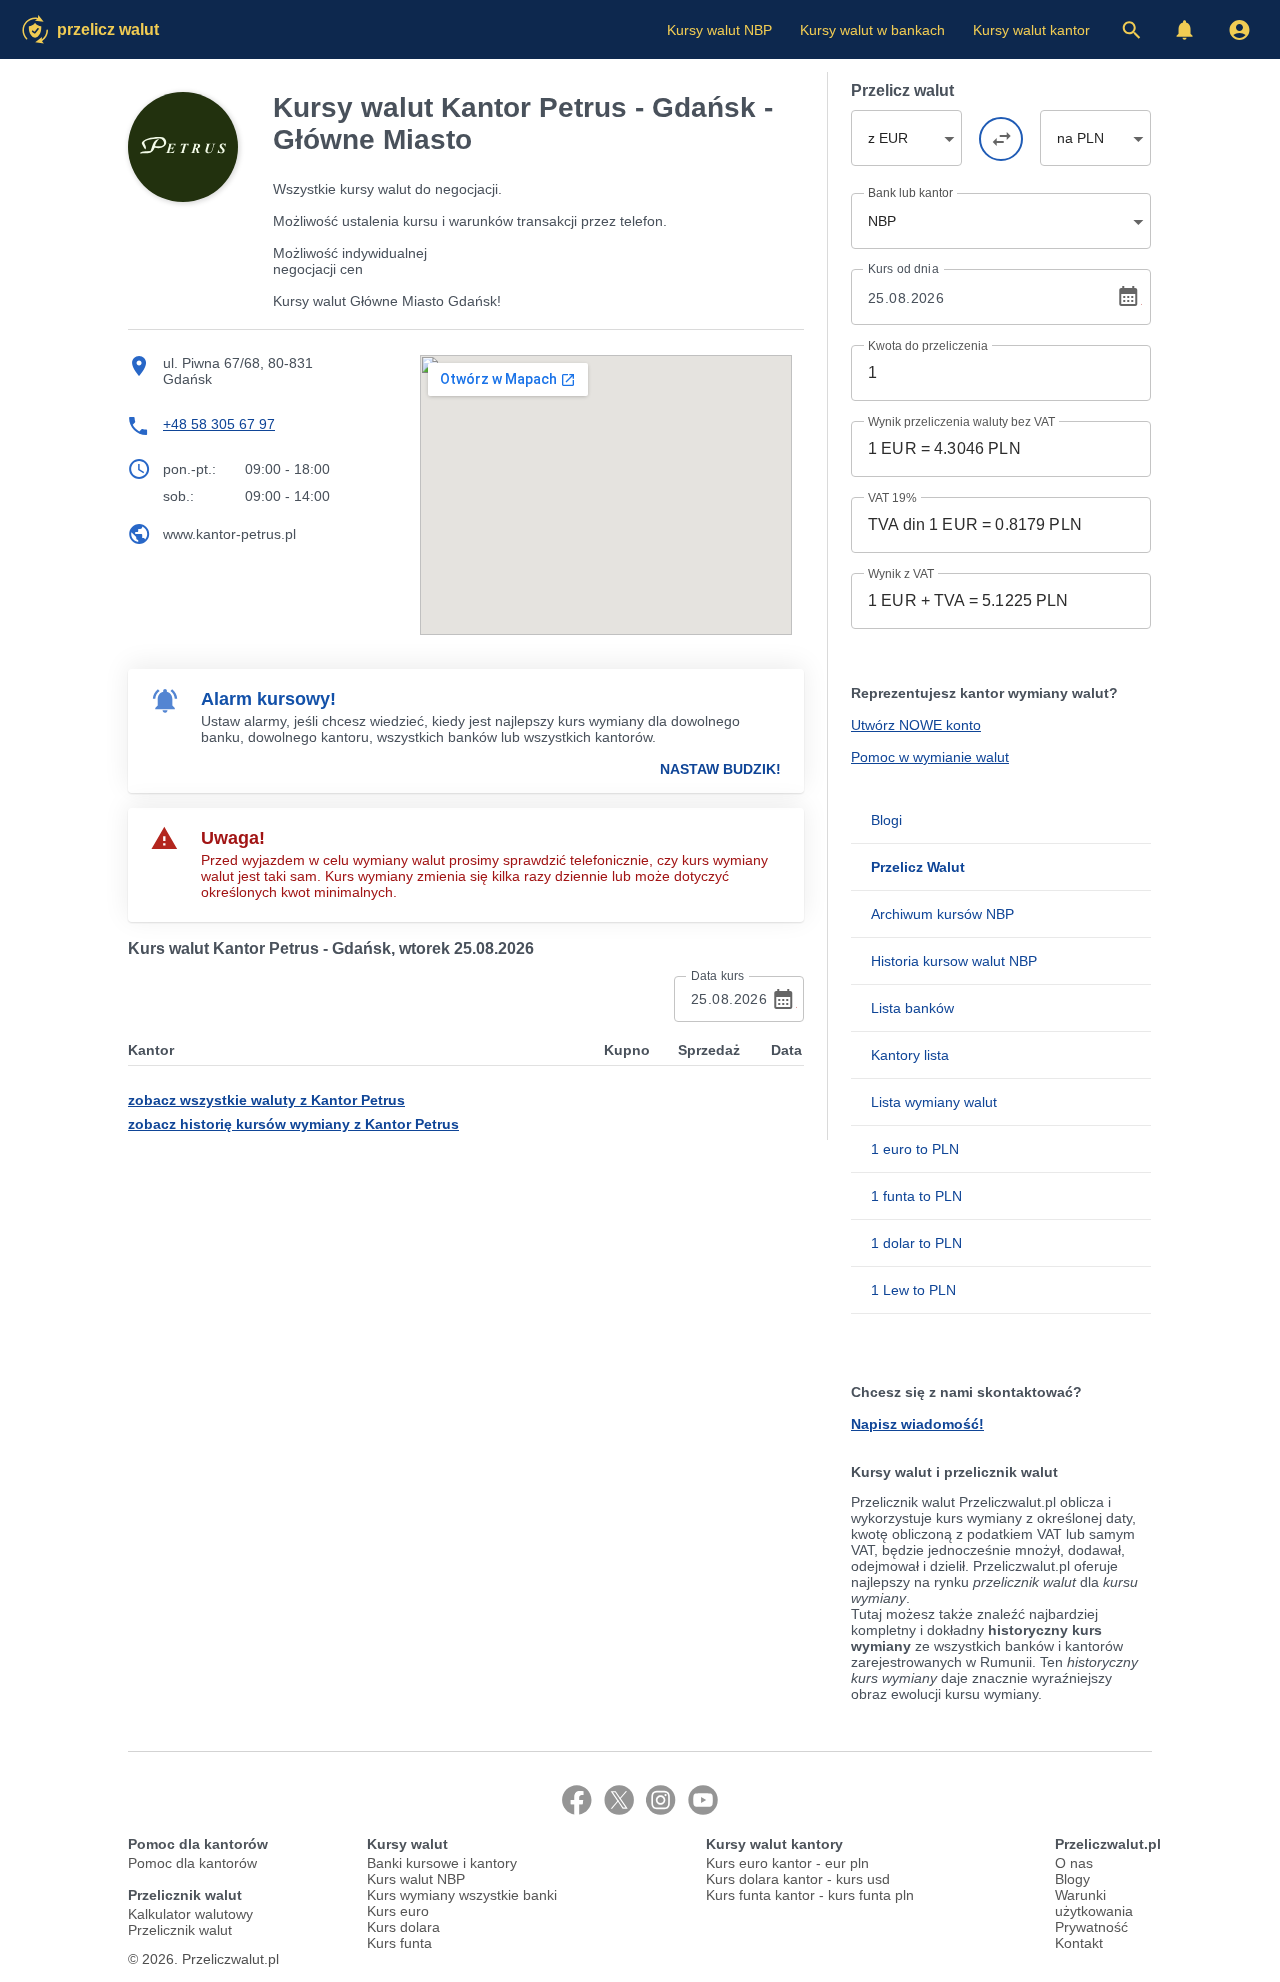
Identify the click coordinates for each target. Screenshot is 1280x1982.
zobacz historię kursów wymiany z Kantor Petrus (293, 1124)
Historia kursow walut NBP (954, 961)
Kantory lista (910, 1055)
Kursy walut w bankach (872, 30)
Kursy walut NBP (719, 30)
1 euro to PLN (915, 1149)
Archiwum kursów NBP (942, 914)
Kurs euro (398, 1911)
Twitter (619, 1800)
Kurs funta (399, 1943)
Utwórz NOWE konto (916, 725)
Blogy (1072, 1879)
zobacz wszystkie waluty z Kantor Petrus (266, 1100)
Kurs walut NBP (416, 1879)
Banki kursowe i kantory (442, 1863)
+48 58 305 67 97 (219, 424)
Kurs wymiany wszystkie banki (462, 1895)
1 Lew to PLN (913, 1290)
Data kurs (717, 976)
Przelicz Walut (108, 29)
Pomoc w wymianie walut (930, 757)
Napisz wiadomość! (917, 1424)
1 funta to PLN (916, 1196)
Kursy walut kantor (1031, 30)
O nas (1074, 1863)
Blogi (886, 820)
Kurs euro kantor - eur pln (787, 1863)
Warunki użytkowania (1094, 1903)
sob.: (178, 496)
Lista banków (912, 1008)
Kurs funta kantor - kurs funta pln (810, 1895)
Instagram (661, 1800)
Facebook (577, 1800)
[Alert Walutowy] (1185, 30)
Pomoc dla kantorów (192, 1863)
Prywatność (1091, 1927)
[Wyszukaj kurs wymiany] (1131, 30)
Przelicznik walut (180, 1930)
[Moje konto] (1239, 30)
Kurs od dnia (903, 269)
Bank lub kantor (910, 193)
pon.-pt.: (189, 469)
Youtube (703, 1800)
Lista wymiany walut (934, 1102)
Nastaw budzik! (720, 769)
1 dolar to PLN (916, 1243)
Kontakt (1079, 1943)
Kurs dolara (403, 1927)
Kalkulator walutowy (190, 1914)
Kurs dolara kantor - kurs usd (798, 1879)
